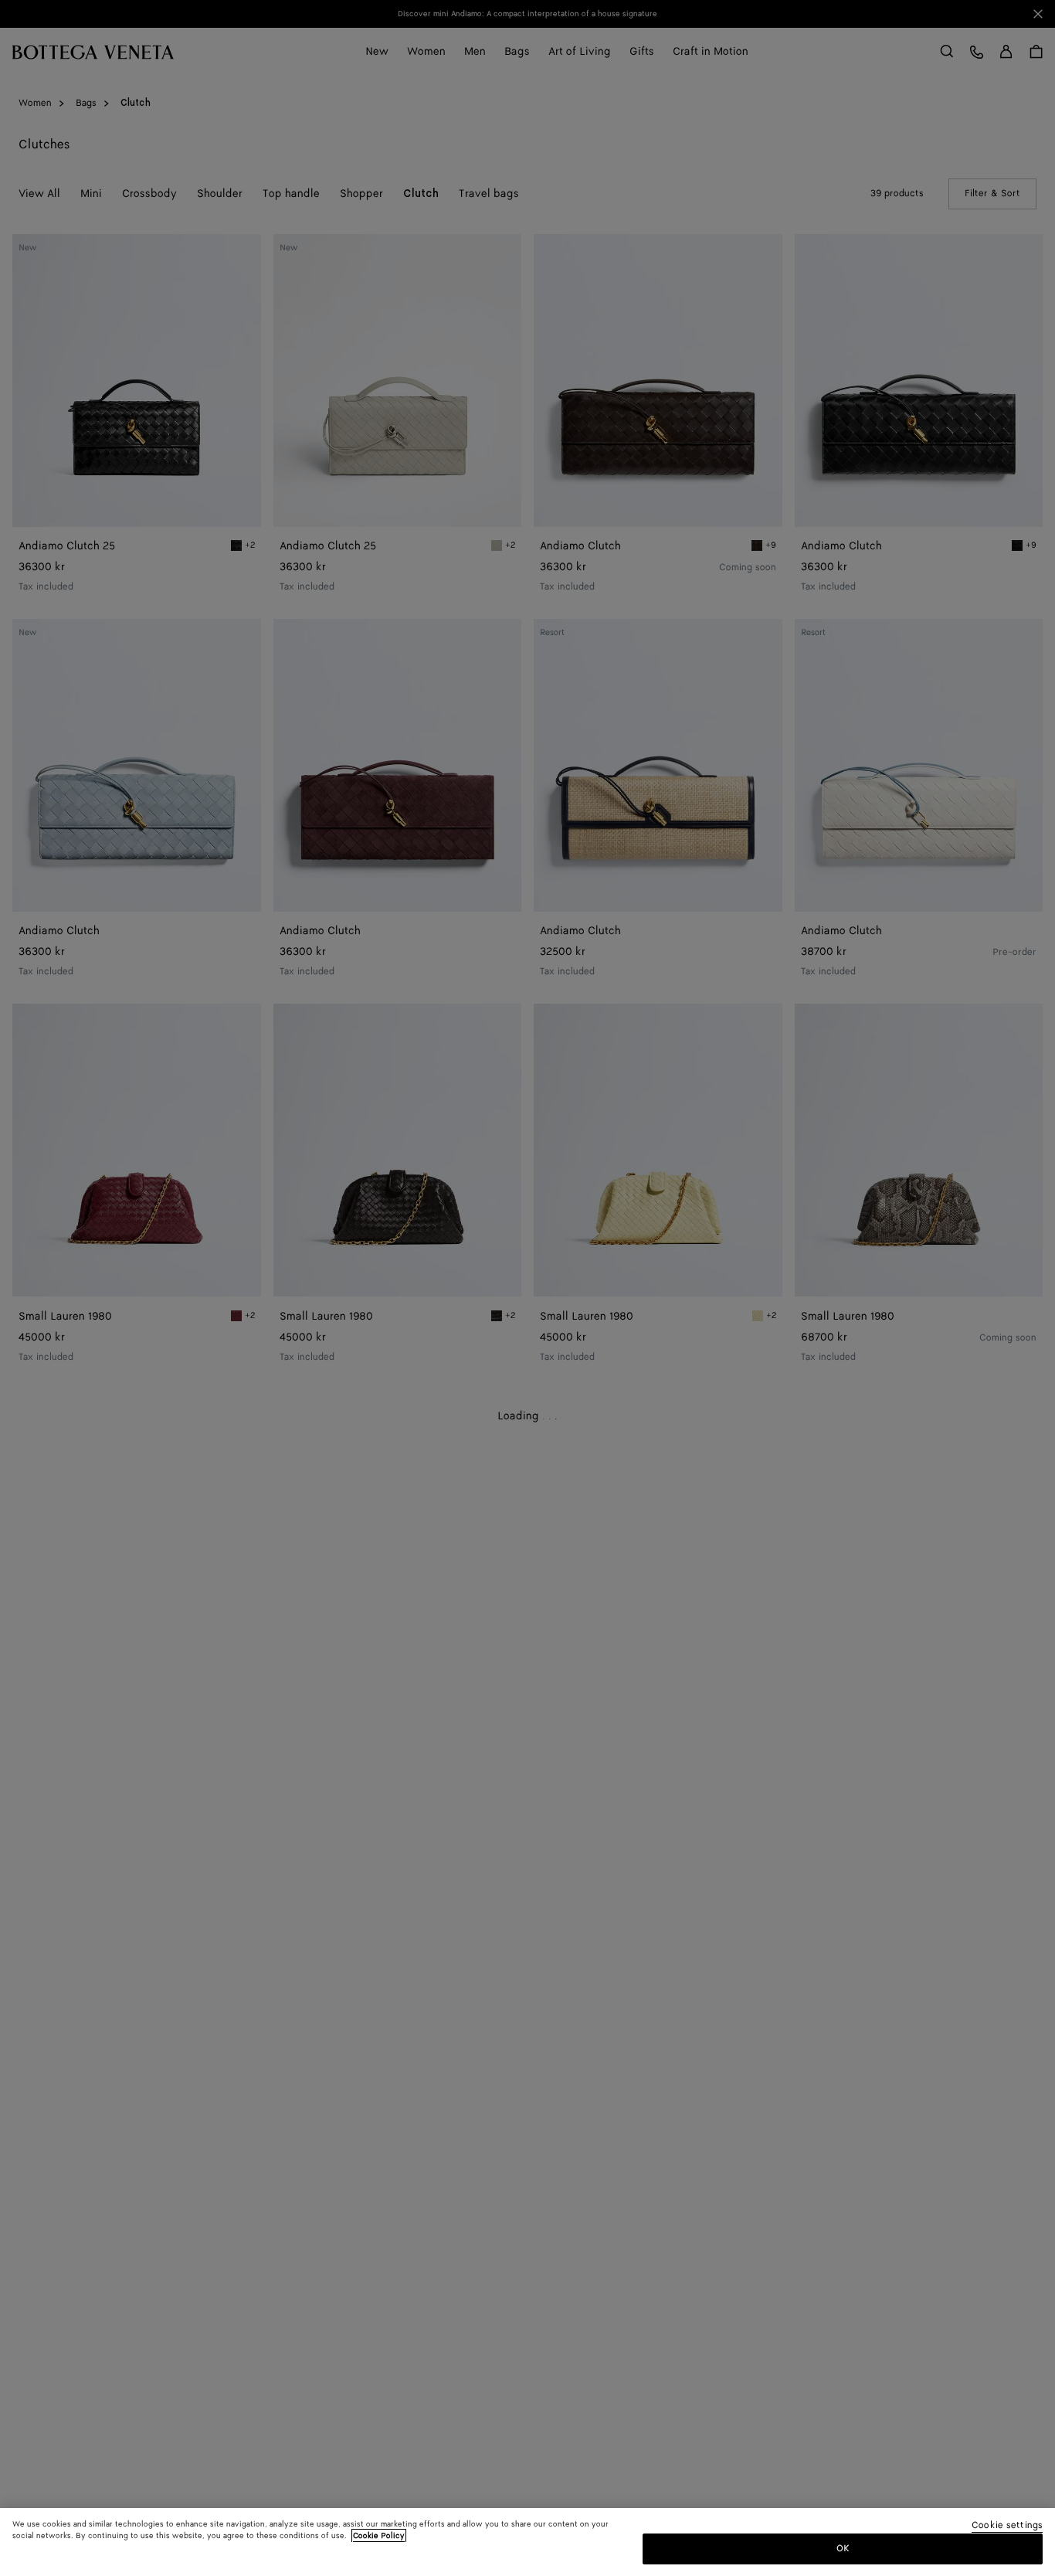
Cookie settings (1007, 2526)
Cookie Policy (379, 2536)
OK (843, 2548)
